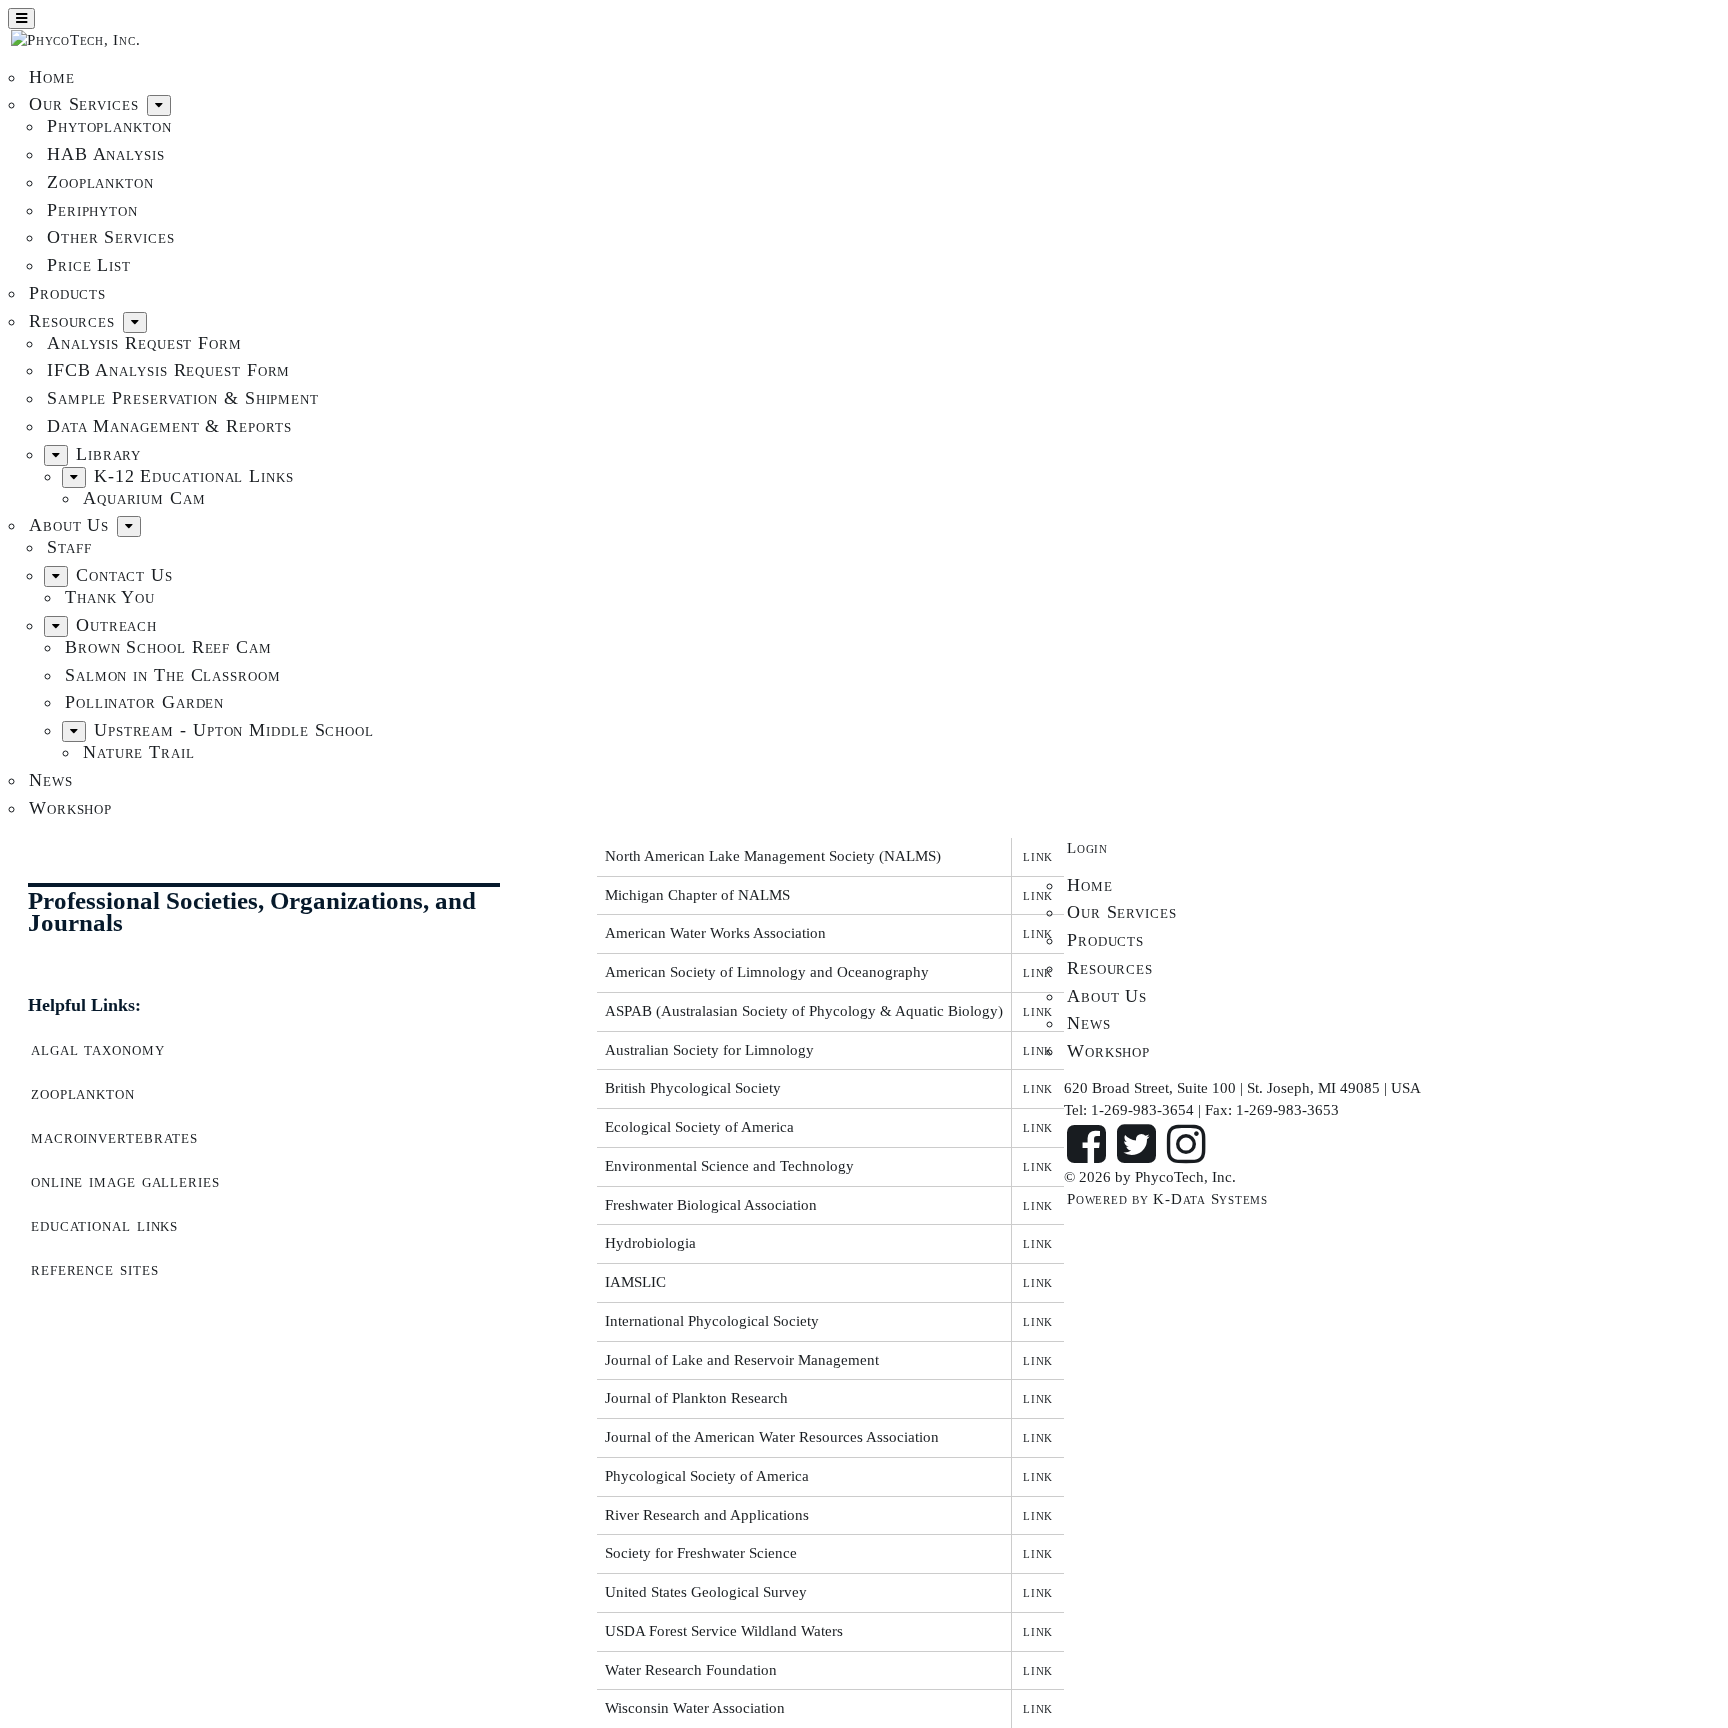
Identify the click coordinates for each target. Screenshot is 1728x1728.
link (1038, 856)
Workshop (70, 808)
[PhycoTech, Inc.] (75, 41)
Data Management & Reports (169, 426)
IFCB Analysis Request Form (168, 370)
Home (52, 77)
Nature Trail (139, 752)
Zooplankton (100, 182)
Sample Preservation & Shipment (183, 398)
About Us (69, 525)
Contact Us (124, 575)
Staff (69, 547)
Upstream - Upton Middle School (234, 730)
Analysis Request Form (144, 343)
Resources (72, 321)
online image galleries (125, 1181)
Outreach (116, 625)
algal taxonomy (98, 1049)
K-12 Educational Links (194, 476)
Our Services (84, 104)
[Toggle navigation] (21, 18)
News (51, 780)
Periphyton (92, 210)
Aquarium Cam (144, 498)
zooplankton (83, 1093)
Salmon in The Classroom (173, 675)
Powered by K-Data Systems (1167, 1199)
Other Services (111, 237)
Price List (89, 265)
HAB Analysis (106, 154)
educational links (104, 1225)
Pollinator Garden (144, 702)
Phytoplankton (109, 126)
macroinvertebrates (114, 1137)
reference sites (95, 1269)
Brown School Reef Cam (168, 647)
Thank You (110, 597)
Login (1087, 848)
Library (108, 454)
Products (67, 293)
